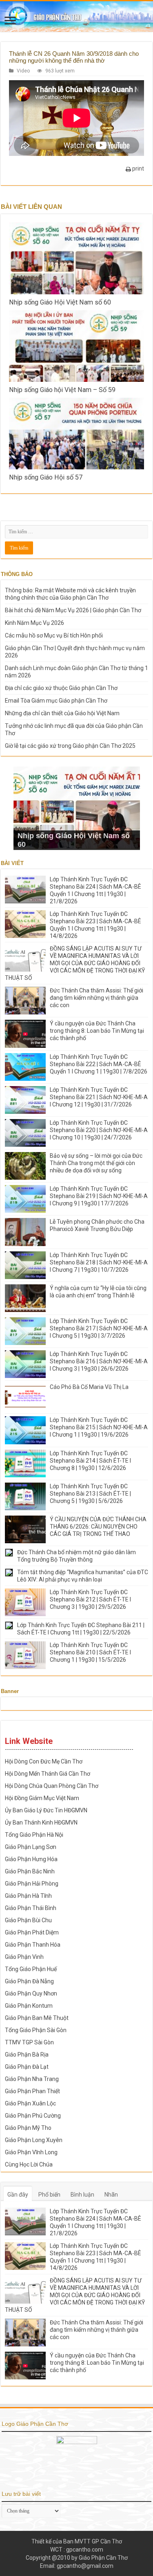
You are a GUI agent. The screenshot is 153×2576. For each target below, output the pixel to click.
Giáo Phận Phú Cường (33, 2116)
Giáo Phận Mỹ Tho (28, 2128)
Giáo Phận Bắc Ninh (30, 1871)
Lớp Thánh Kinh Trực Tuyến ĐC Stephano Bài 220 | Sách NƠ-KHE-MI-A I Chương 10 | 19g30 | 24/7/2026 (99, 1130)
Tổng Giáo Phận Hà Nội (34, 1835)
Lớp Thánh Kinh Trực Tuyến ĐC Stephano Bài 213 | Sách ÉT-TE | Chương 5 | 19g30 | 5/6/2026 (90, 1494)
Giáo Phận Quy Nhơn (31, 1993)
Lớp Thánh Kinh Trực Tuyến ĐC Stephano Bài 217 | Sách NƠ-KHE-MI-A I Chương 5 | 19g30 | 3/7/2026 (99, 1328)
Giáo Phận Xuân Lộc (30, 2103)
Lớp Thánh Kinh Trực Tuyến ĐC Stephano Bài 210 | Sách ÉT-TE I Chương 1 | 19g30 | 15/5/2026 (90, 1652)
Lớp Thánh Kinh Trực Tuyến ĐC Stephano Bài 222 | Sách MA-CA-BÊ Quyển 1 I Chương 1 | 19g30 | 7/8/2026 (99, 1064)
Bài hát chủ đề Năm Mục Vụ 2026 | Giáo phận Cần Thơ (73, 610)
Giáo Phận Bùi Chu (28, 1920)
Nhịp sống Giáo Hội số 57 (46, 477)
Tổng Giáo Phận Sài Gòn (36, 2030)
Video (23, 71)
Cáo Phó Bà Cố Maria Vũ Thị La (89, 1387)
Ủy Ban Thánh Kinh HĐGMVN (41, 1822)
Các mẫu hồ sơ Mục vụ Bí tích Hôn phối (54, 635)
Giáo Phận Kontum (29, 2006)
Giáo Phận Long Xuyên (34, 2140)
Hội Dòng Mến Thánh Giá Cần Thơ (48, 1774)
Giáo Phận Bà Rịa (27, 2055)
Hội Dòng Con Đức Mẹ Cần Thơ (44, 1761)
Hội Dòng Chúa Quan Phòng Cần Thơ (52, 1786)
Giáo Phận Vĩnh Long (31, 2152)
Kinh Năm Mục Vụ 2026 (34, 623)
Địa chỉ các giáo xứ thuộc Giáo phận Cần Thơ (61, 688)
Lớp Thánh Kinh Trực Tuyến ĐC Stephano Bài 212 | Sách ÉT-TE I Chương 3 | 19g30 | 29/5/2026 (90, 1599)
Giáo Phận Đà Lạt (27, 2067)
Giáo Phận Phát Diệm (32, 1932)
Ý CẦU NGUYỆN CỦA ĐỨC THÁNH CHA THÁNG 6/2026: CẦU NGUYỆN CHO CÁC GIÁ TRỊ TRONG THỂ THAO (98, 1527)
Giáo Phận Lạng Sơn (31, 1847)
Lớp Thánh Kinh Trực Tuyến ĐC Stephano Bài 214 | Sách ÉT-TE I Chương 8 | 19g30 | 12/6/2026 (90, 1461)
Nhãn (111, 2195)
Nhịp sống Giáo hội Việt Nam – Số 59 (62, 390)
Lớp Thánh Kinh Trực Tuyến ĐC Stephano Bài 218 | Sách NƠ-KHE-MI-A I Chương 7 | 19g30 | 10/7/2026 (99, 1262)
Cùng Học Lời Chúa (29, 2164)
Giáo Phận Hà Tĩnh (28, 1896)
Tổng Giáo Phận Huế (31, 1969)
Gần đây (18, 2195)
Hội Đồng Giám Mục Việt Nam (42, 1798)
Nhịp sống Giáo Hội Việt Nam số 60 (60, 302)
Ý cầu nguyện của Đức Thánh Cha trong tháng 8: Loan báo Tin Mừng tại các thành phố (97, 1031)
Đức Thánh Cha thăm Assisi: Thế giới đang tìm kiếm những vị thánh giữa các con (96, 998)
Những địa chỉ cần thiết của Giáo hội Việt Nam (62, 713)
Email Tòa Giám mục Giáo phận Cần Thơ (56, 701)
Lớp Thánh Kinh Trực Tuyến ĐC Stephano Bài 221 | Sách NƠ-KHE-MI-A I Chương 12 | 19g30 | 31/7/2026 (99, 1097)
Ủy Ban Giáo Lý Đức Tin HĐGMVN (46, 1810)
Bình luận (82, 2195)
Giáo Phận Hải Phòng (32, 1884)
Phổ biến (49, 2195)
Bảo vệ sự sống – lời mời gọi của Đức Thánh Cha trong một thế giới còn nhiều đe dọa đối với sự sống (96, 1163)
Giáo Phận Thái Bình (31, 1908)
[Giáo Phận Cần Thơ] (76, 16)
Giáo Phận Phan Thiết (32, 2091)
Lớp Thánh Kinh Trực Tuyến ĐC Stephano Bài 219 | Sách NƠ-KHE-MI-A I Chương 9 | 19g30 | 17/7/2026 (99, 1196)
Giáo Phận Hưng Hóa (31, 1859)
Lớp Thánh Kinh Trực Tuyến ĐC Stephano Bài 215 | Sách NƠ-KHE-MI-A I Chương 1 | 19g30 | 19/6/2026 (99, 1427)
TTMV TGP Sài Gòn (29, 2042)
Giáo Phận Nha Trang (32, 2079)
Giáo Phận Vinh (24, 1957)
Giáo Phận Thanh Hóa (33, 1945)
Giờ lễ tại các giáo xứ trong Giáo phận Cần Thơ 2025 (70, 746)
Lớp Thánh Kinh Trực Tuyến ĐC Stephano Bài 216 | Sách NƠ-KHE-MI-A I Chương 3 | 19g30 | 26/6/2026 (99, 1361)
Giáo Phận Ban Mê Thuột (37, 2018)
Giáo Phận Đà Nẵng (29, 1981)
